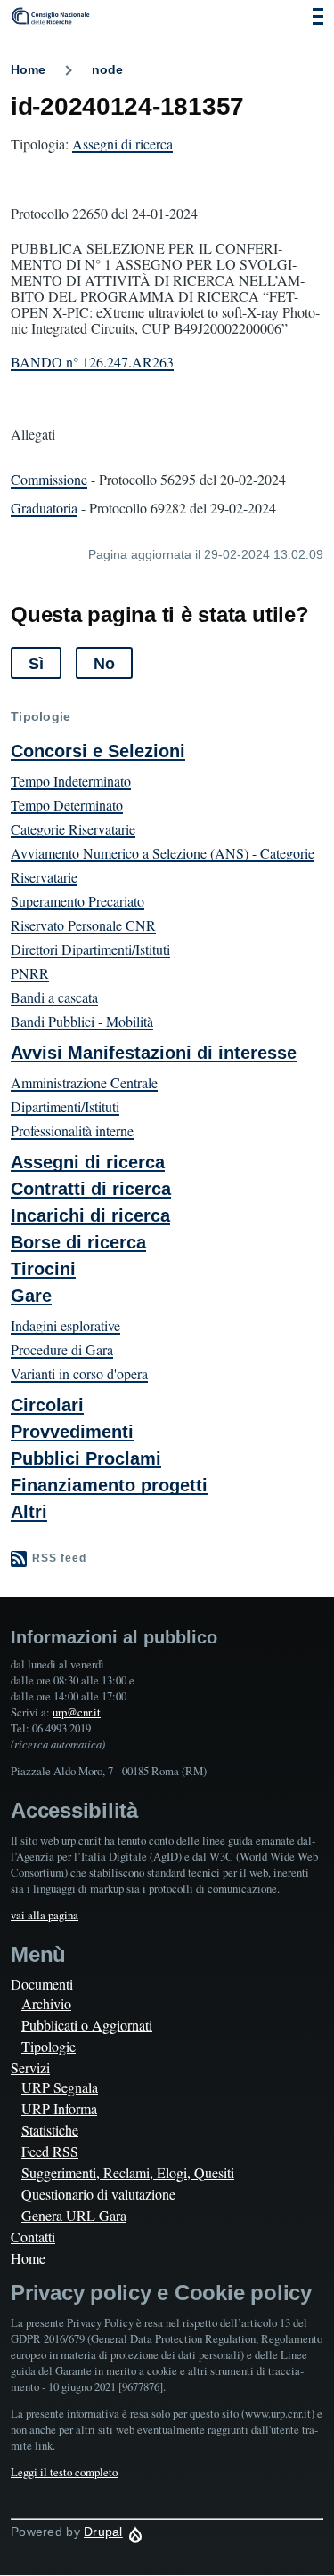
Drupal (103, 2532)
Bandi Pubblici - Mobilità (82, 1021)
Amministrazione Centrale (84, 1082)
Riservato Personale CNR (83, 925)
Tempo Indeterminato (71, 781)
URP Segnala (60, 2087)
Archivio (46, 2003)
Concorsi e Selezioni (98, 751)
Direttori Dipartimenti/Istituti (90, 949)
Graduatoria (44, 508)
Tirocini (43, 1269)
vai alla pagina (45, 1915)
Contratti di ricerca (91, 1189)
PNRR (30, 973)
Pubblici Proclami (86, 1458)
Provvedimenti (72, 1432)
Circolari (47, 1405)
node (107, 69)
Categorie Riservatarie (73, 829)
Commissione (49, 479)
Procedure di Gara (62, 1349)
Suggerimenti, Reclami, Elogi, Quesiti (128, 2172)
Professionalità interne (72, 1131)
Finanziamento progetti (109, 1485)
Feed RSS (50, 2151)
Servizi (30, 2067)
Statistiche (50, 2130)
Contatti (33, 2237)
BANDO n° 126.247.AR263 (92, 362)
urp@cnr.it (77, 1712)
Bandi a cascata (54, 997)
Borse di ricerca (78, 1242)
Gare (31, 1296)
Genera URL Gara (74, 2215)
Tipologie (49, 2046)
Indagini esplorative (65, 1325)
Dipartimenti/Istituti (65, 1106)
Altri (29, 1512)
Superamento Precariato (77, 901)
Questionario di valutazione (98, 2194)
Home (28, 69)
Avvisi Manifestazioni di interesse (154, 1053)
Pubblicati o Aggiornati (87, 2025)
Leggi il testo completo (64, 2472)
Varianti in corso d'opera (79, 1373)
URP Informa (59, 2108)
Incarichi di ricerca (90, 1215)
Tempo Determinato (67, 805)
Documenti (42, 1984)
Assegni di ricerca (122, 144)
